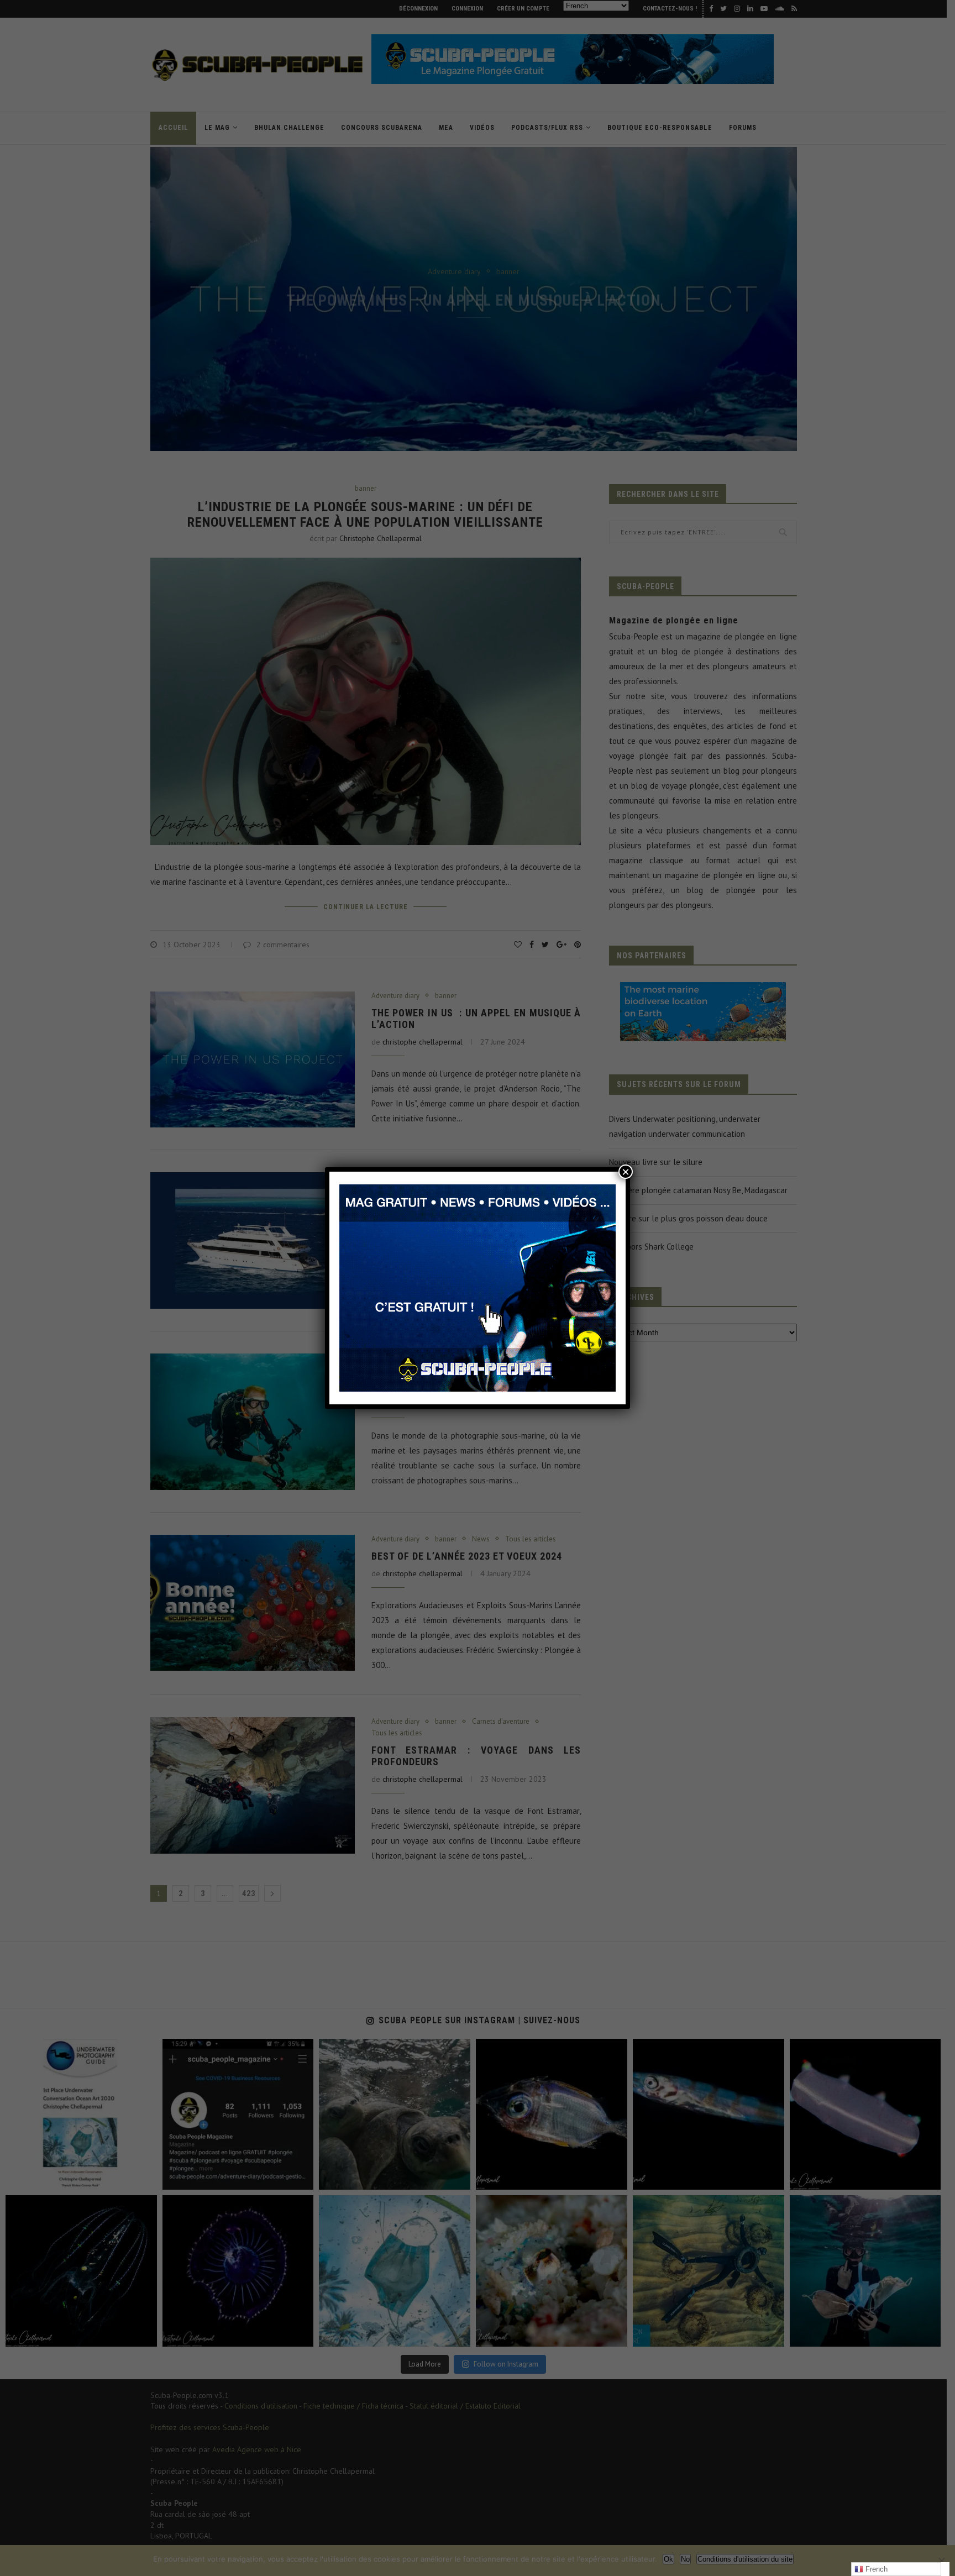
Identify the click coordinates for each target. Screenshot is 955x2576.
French (875, 2569)
